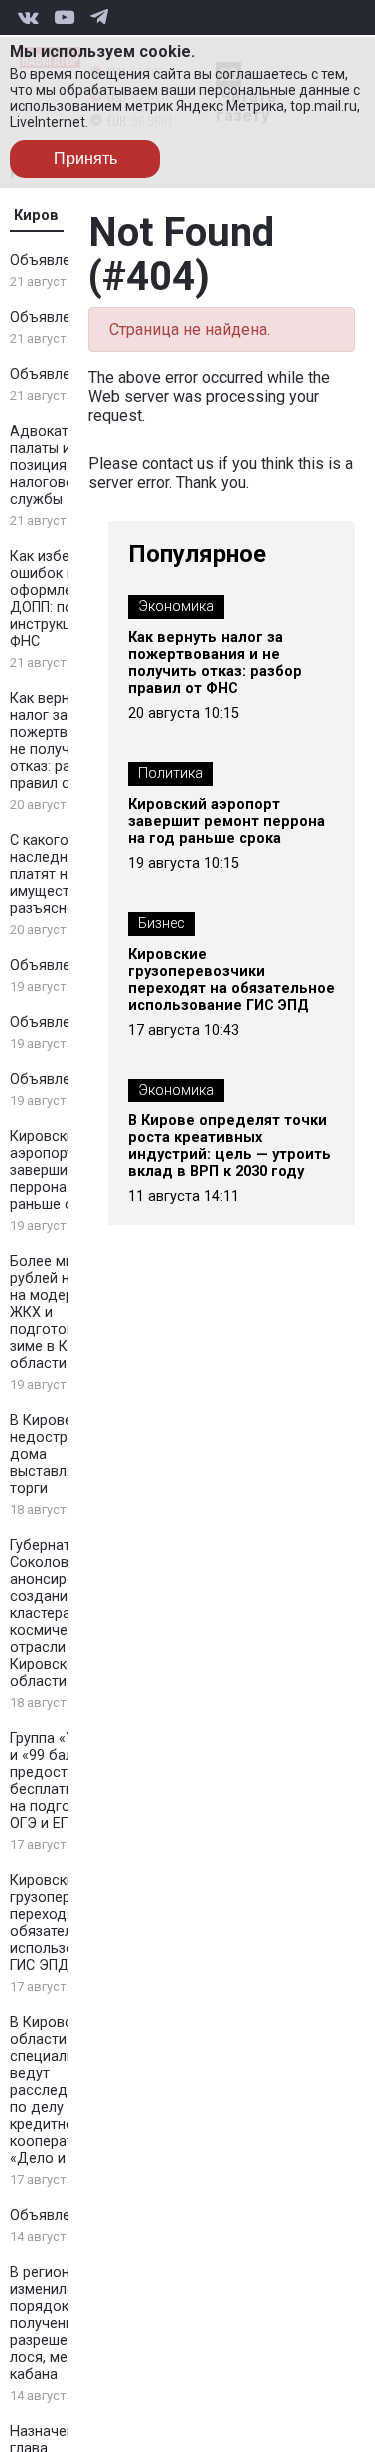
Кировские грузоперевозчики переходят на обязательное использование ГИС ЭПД (231, 980)
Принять (85, 158)
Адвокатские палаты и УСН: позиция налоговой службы (58, 465)
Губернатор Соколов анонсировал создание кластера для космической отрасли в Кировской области (55, 1613)
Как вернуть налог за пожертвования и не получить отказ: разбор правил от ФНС (215, 663)
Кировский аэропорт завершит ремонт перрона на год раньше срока (226, 821)
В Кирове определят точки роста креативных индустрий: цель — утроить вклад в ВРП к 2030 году (229, 1146)
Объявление (52, 260)
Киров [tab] (36, 215)
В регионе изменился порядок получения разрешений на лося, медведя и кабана (67, 2323)
